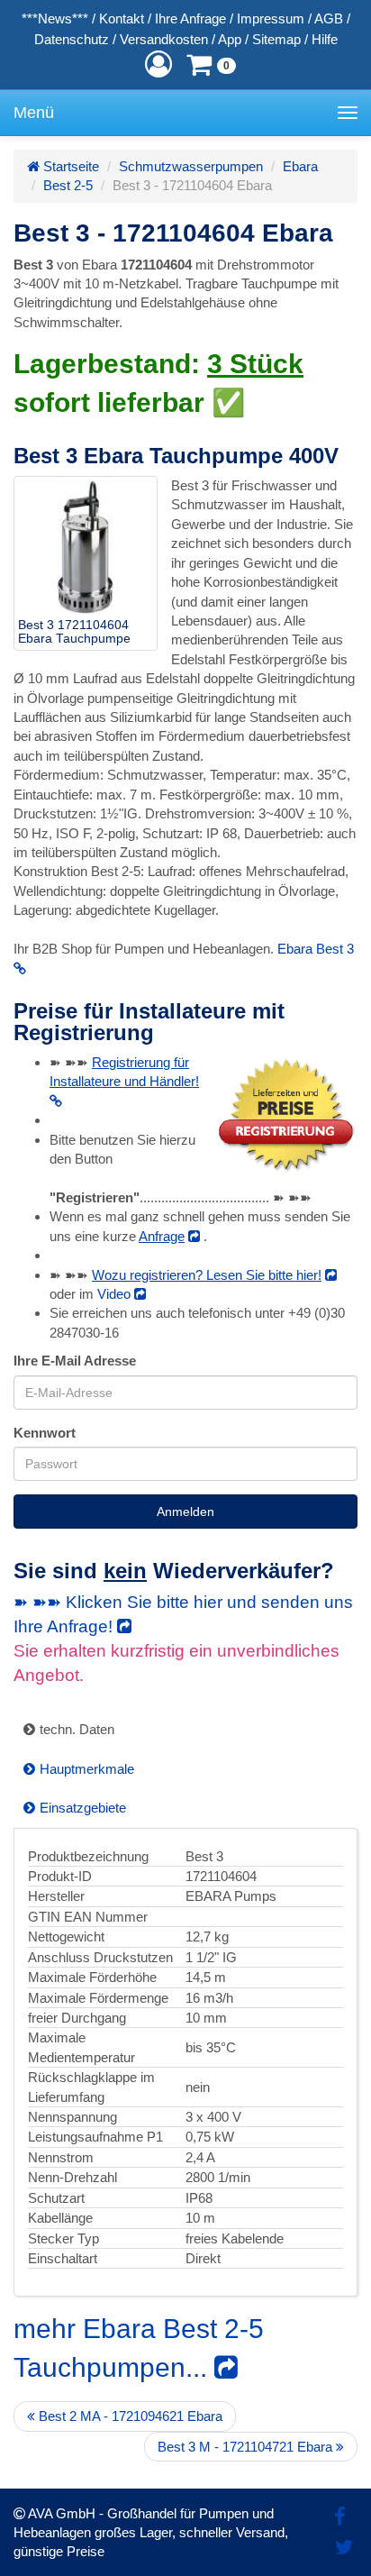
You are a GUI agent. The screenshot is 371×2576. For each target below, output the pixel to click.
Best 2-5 (68, 185)
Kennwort (45, 1433)
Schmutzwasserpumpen (191, 166)
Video (116, 1294)
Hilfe (325, 39)
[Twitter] (344, 2548)
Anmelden (185, 1512)
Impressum (271, 18)
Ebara (300, 166)
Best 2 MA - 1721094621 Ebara (129, 2416)
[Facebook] (340, 2517)
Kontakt (122, 18)
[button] (158, 64)
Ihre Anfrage (190, 18)
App (230, 39)
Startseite (69, 166)
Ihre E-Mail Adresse (75, 1361)
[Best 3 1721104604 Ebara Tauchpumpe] (86, 548)
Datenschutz (72, 39)
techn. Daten (77, 1729)
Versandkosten (164, 39)
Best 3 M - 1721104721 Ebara (247, 2447)
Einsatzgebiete (83, 1808)
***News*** (55, 18)
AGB (329, 18)
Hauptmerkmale (87, 1769)
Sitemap (276, 39)
